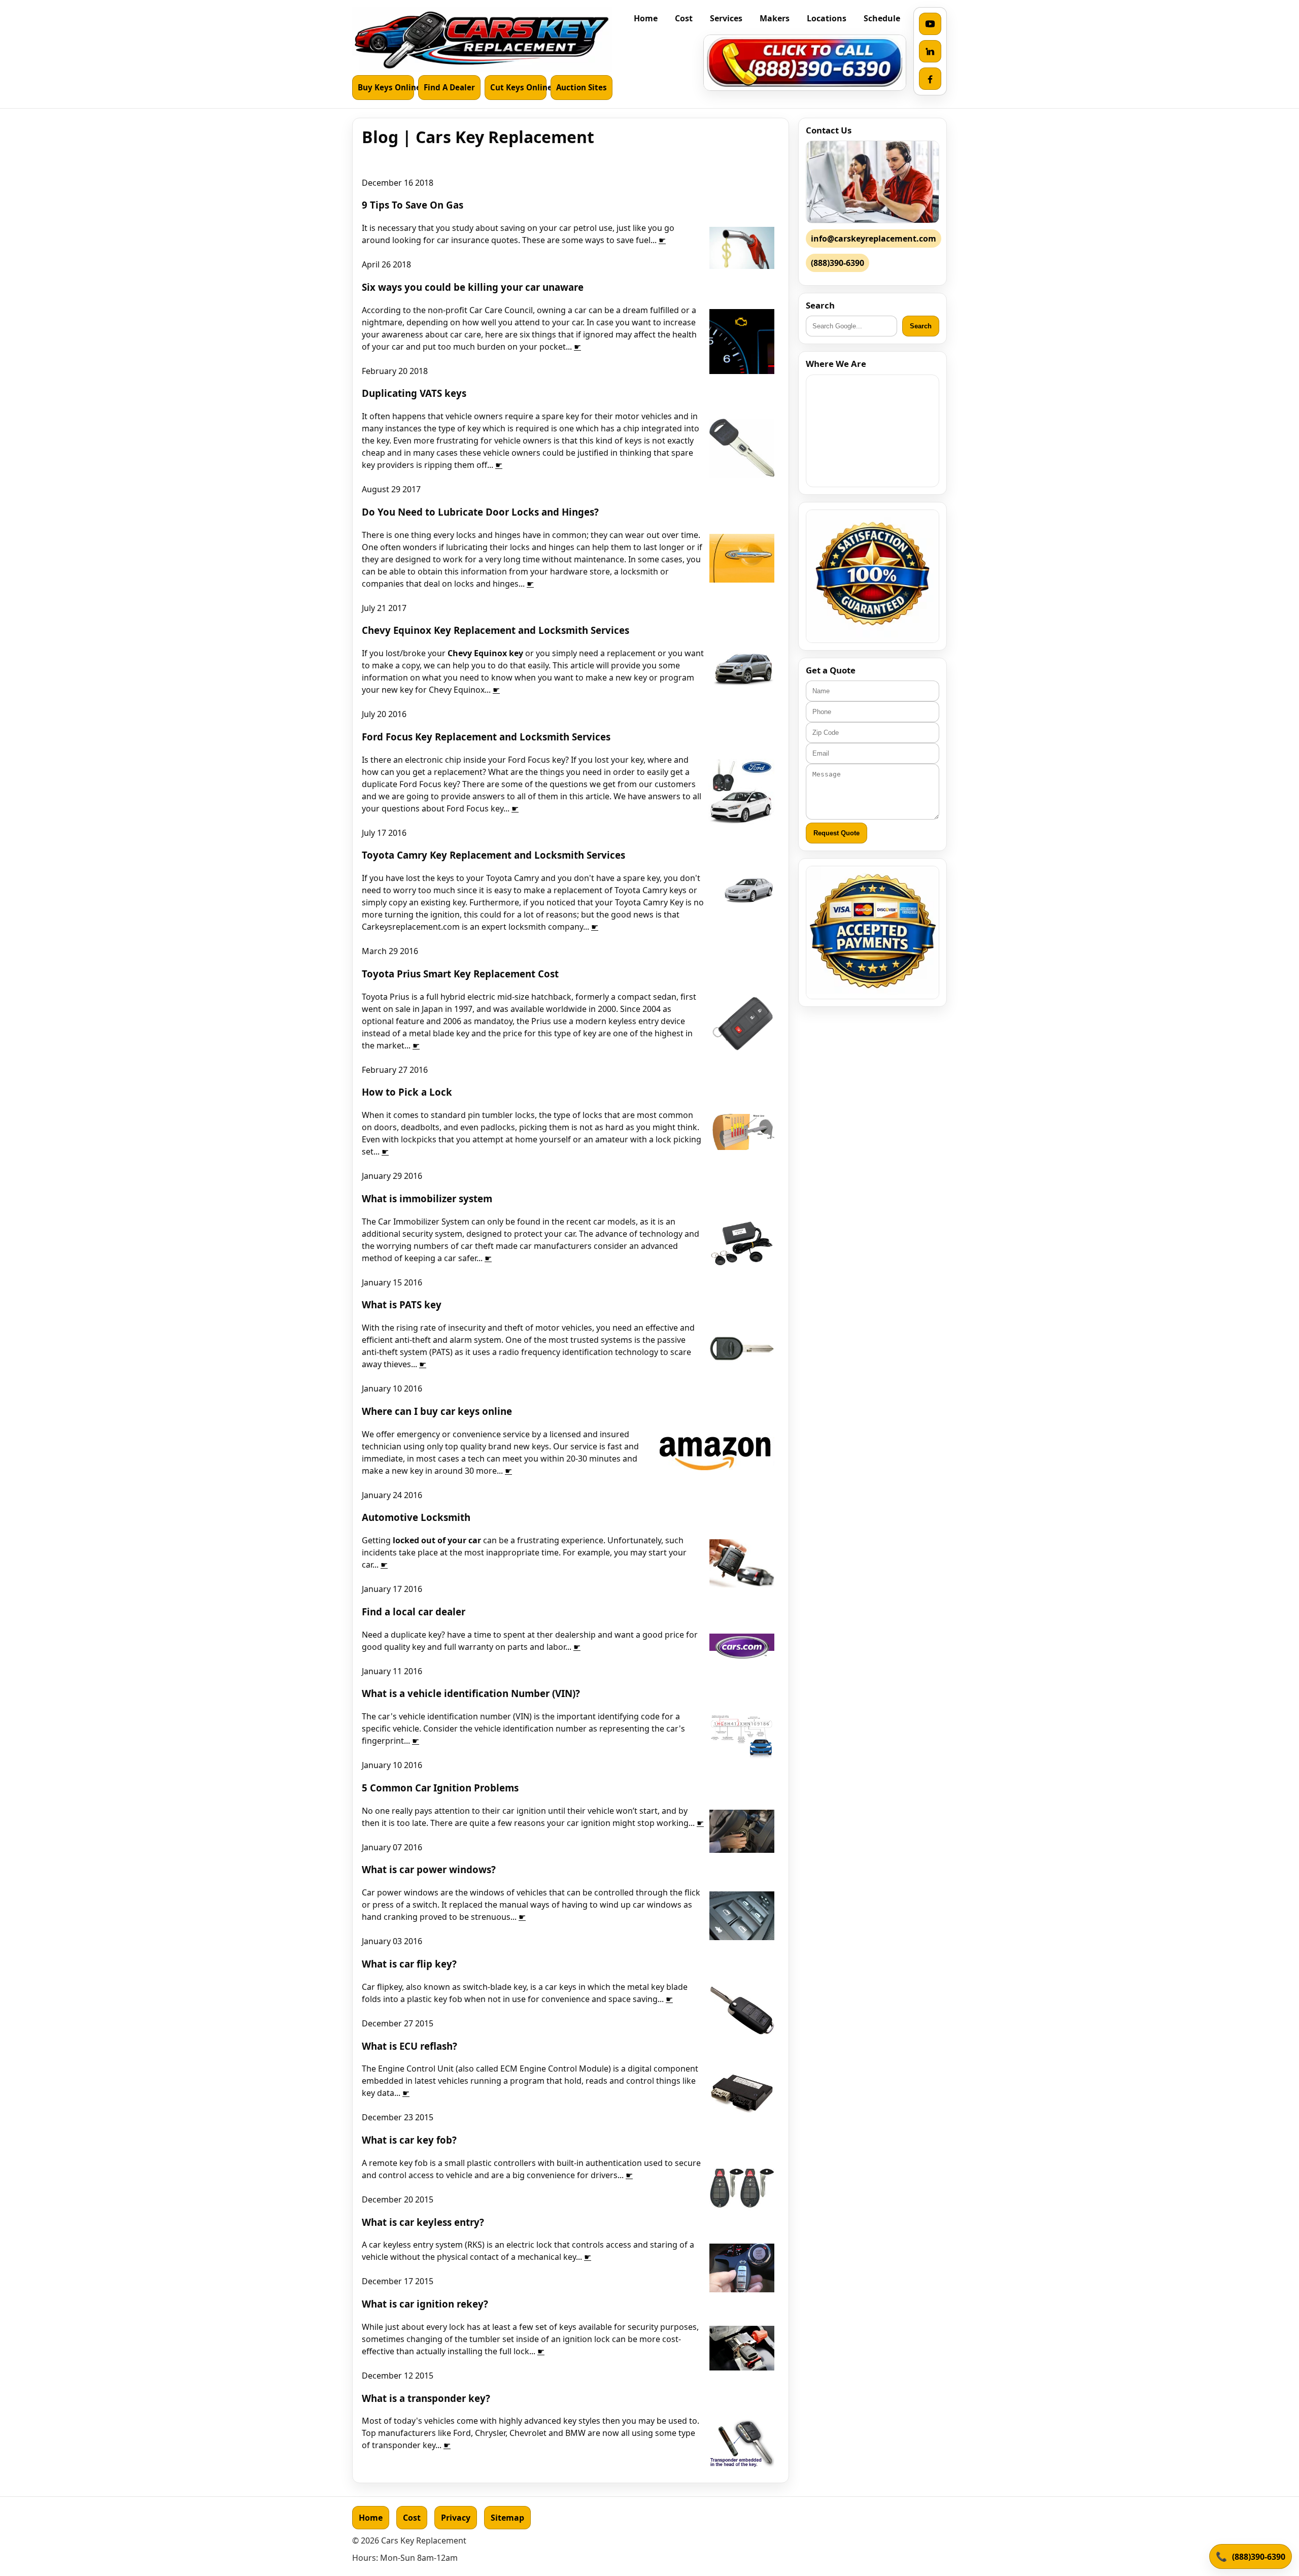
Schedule (882, 18)
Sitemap (507, 2518)
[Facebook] (930, 79)
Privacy (456, 2518)
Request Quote (836, 833)
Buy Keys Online (386, 87)
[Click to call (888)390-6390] (805, 63)
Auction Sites (582, 87)
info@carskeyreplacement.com (874, 239)
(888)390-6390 (1259, 2557)
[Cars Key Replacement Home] (482, 40)
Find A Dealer (449, 87)
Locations (827, 18)
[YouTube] (930, 24)
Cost (684, 18)
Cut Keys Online (518, 87)
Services (726, 18)
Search (921, 326)
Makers (775, 18)
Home (646, 18)
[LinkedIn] (930, 51)
